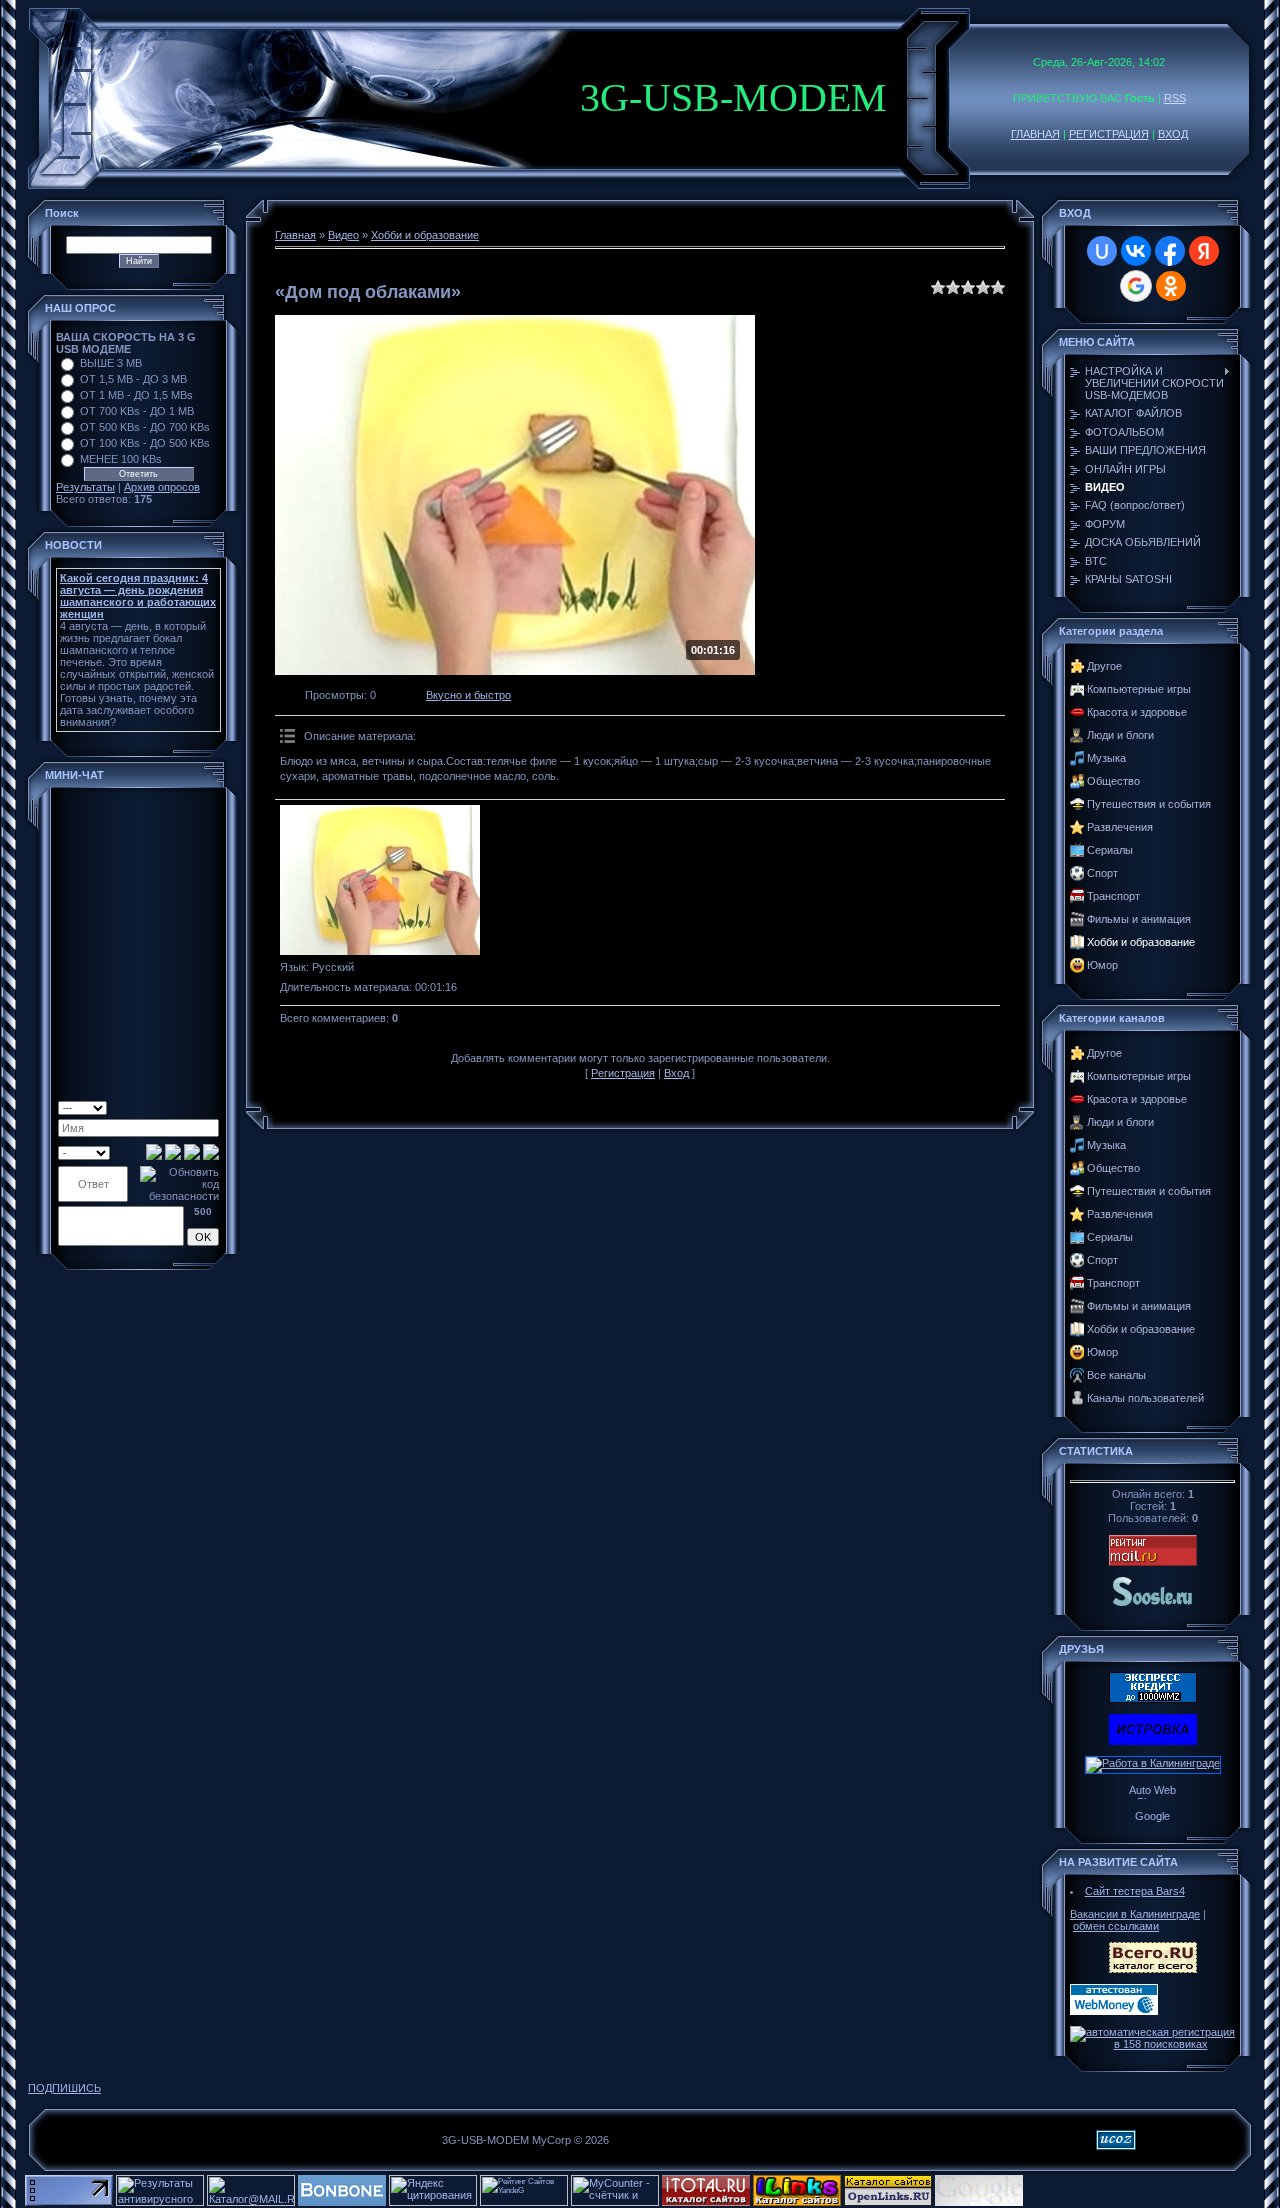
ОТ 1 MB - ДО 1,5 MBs (136, 395)
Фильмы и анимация (1139, 919)
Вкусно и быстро (468, 695)
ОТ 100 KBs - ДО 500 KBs (145, 443)
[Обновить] (162, 1106)
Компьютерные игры (1139, 689)
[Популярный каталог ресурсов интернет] (342, 2202)
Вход (676, 1073)
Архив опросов (162, 487)
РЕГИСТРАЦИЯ (1109, 134)
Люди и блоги (1120, 735)
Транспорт (1113, 896)
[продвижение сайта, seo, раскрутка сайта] (1070, 2202)
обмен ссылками (1116, 1926)
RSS (1175, 98)
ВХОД (1173, 134)
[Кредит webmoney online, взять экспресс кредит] (1153, 1699)
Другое (1104, 666)
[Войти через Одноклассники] (1171, 286)
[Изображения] (380, 880)
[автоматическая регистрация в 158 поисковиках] (1152, 2044)
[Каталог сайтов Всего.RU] (1153, 1969)
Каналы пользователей (1145, 1398)
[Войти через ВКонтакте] (1136, 251)
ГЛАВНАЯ (1035, 134)
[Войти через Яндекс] (1204, 251)
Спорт (1102, 873)
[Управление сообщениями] (211, 1106)
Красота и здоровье (1137, 712)
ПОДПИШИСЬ (64, 2088)
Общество (1113, 781)
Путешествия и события (1149, 804)
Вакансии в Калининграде (1135, 1914)
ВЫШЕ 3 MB (111, 363)
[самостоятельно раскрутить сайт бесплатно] (979, 2202)
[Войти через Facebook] (1170, 251)
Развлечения (1120, 827)
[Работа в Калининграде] (1153, 1763)
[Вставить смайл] (178, 1106)
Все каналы (1116, 1375)
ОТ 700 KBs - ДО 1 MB (137, 411)
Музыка (1106, 758)
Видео (343, 235)
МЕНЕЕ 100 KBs (121, 459)
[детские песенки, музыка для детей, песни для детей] (1153, 1605)
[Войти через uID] (1102, 251)
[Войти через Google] (1136, 286)
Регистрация (623, 1073)
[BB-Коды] (194, 1106)
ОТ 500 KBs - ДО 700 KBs (145, 427)
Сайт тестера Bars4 (1135, 1891)
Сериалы (1110, 850)
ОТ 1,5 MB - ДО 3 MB (133, 379)
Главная (295, 235)
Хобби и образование (425, 235)
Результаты (85, 487)
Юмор (1102, 965)
